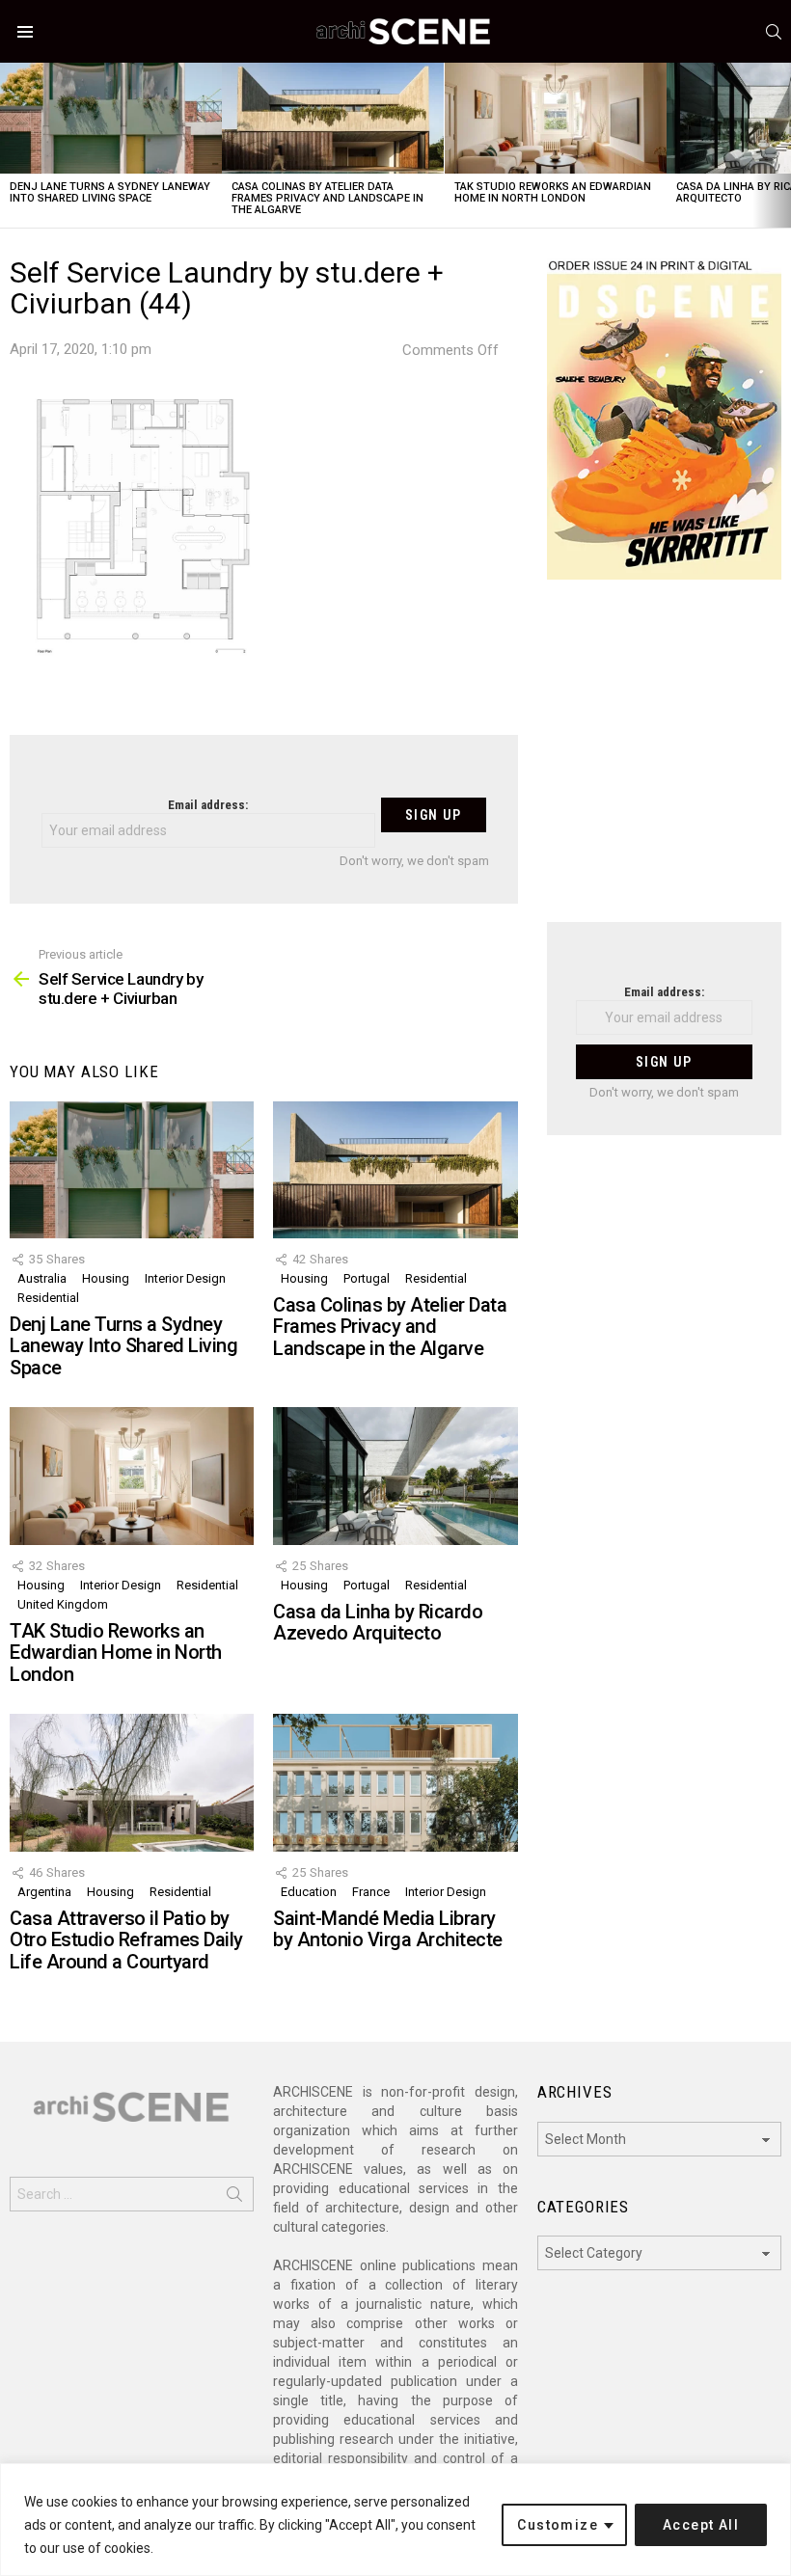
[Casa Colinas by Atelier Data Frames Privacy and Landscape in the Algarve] (333, 118)
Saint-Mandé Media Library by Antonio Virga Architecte (388, 1929)
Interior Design (185, 1278)
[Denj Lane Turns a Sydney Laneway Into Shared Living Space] (111, 118)
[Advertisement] (664, 763)
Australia (42, 1278)
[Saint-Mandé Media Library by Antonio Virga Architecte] (395, 1782)
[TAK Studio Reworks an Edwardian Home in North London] (556, 118)
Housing (106, 1278)
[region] (395, 2520)
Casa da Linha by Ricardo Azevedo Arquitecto (378, 1623)
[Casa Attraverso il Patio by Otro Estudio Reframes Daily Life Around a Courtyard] (132, 1782)
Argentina (44, 1892)
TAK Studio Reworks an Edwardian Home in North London (553, 192)
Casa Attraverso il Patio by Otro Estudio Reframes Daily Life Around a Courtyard (126, 1940)
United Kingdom (63, 1604)
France (371, 1892)
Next (781, 145)
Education (309, 1892)
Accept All (701, 2525)
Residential (48, 1298)
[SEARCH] (774, 32)
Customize (558, 2525)
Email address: (208, 805)
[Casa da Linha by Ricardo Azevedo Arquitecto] (395, 1476)
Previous (10, 145)
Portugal (367, 1278)
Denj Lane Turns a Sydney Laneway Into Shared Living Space (110, 192)
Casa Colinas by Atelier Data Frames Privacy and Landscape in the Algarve (327, 198)
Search (234, 2198)
